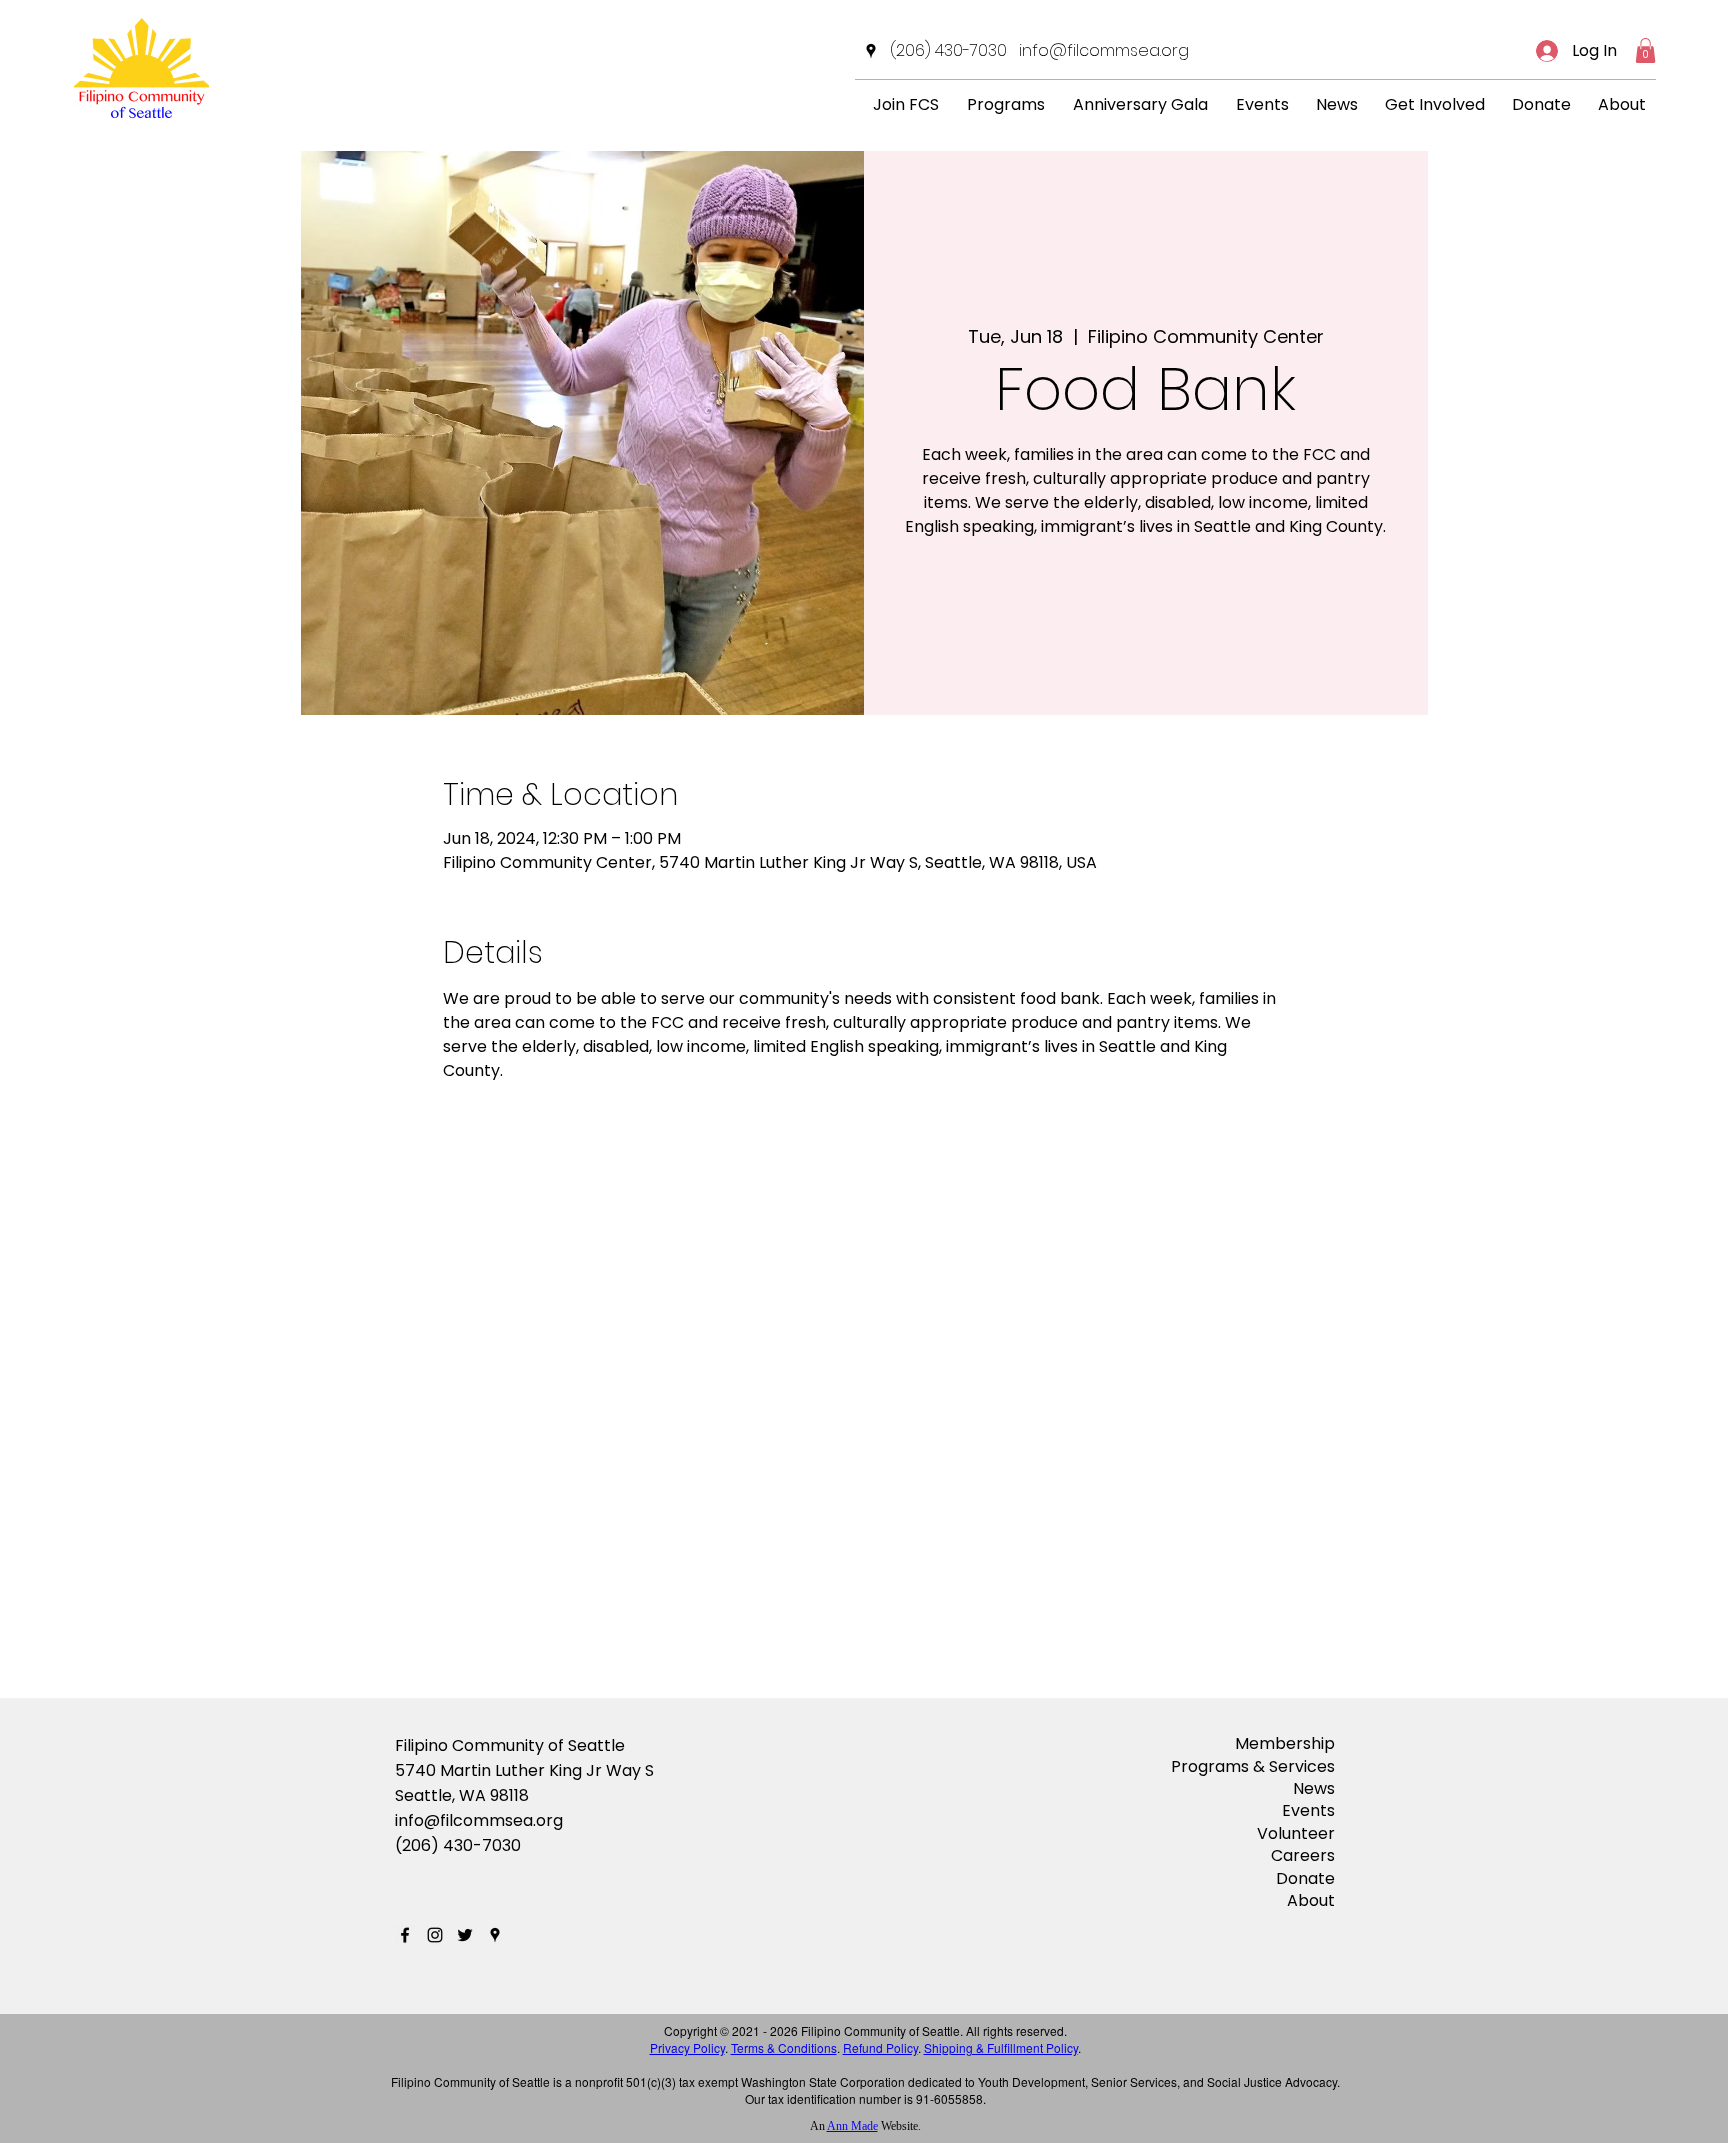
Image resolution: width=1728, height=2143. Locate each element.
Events (1308, 1810)
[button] (1645, 50)
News (1314, 1788)
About (1311, 1900)
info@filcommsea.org (479, 1820)
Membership (1285, 1743)
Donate (1305, 1878)
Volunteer (1296, 1833)
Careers (1303, 1855)
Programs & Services (1253, 1766)
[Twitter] (465, 1935)
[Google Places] (871, 51)
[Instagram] (435, 1935)
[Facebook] (405, 1935)
